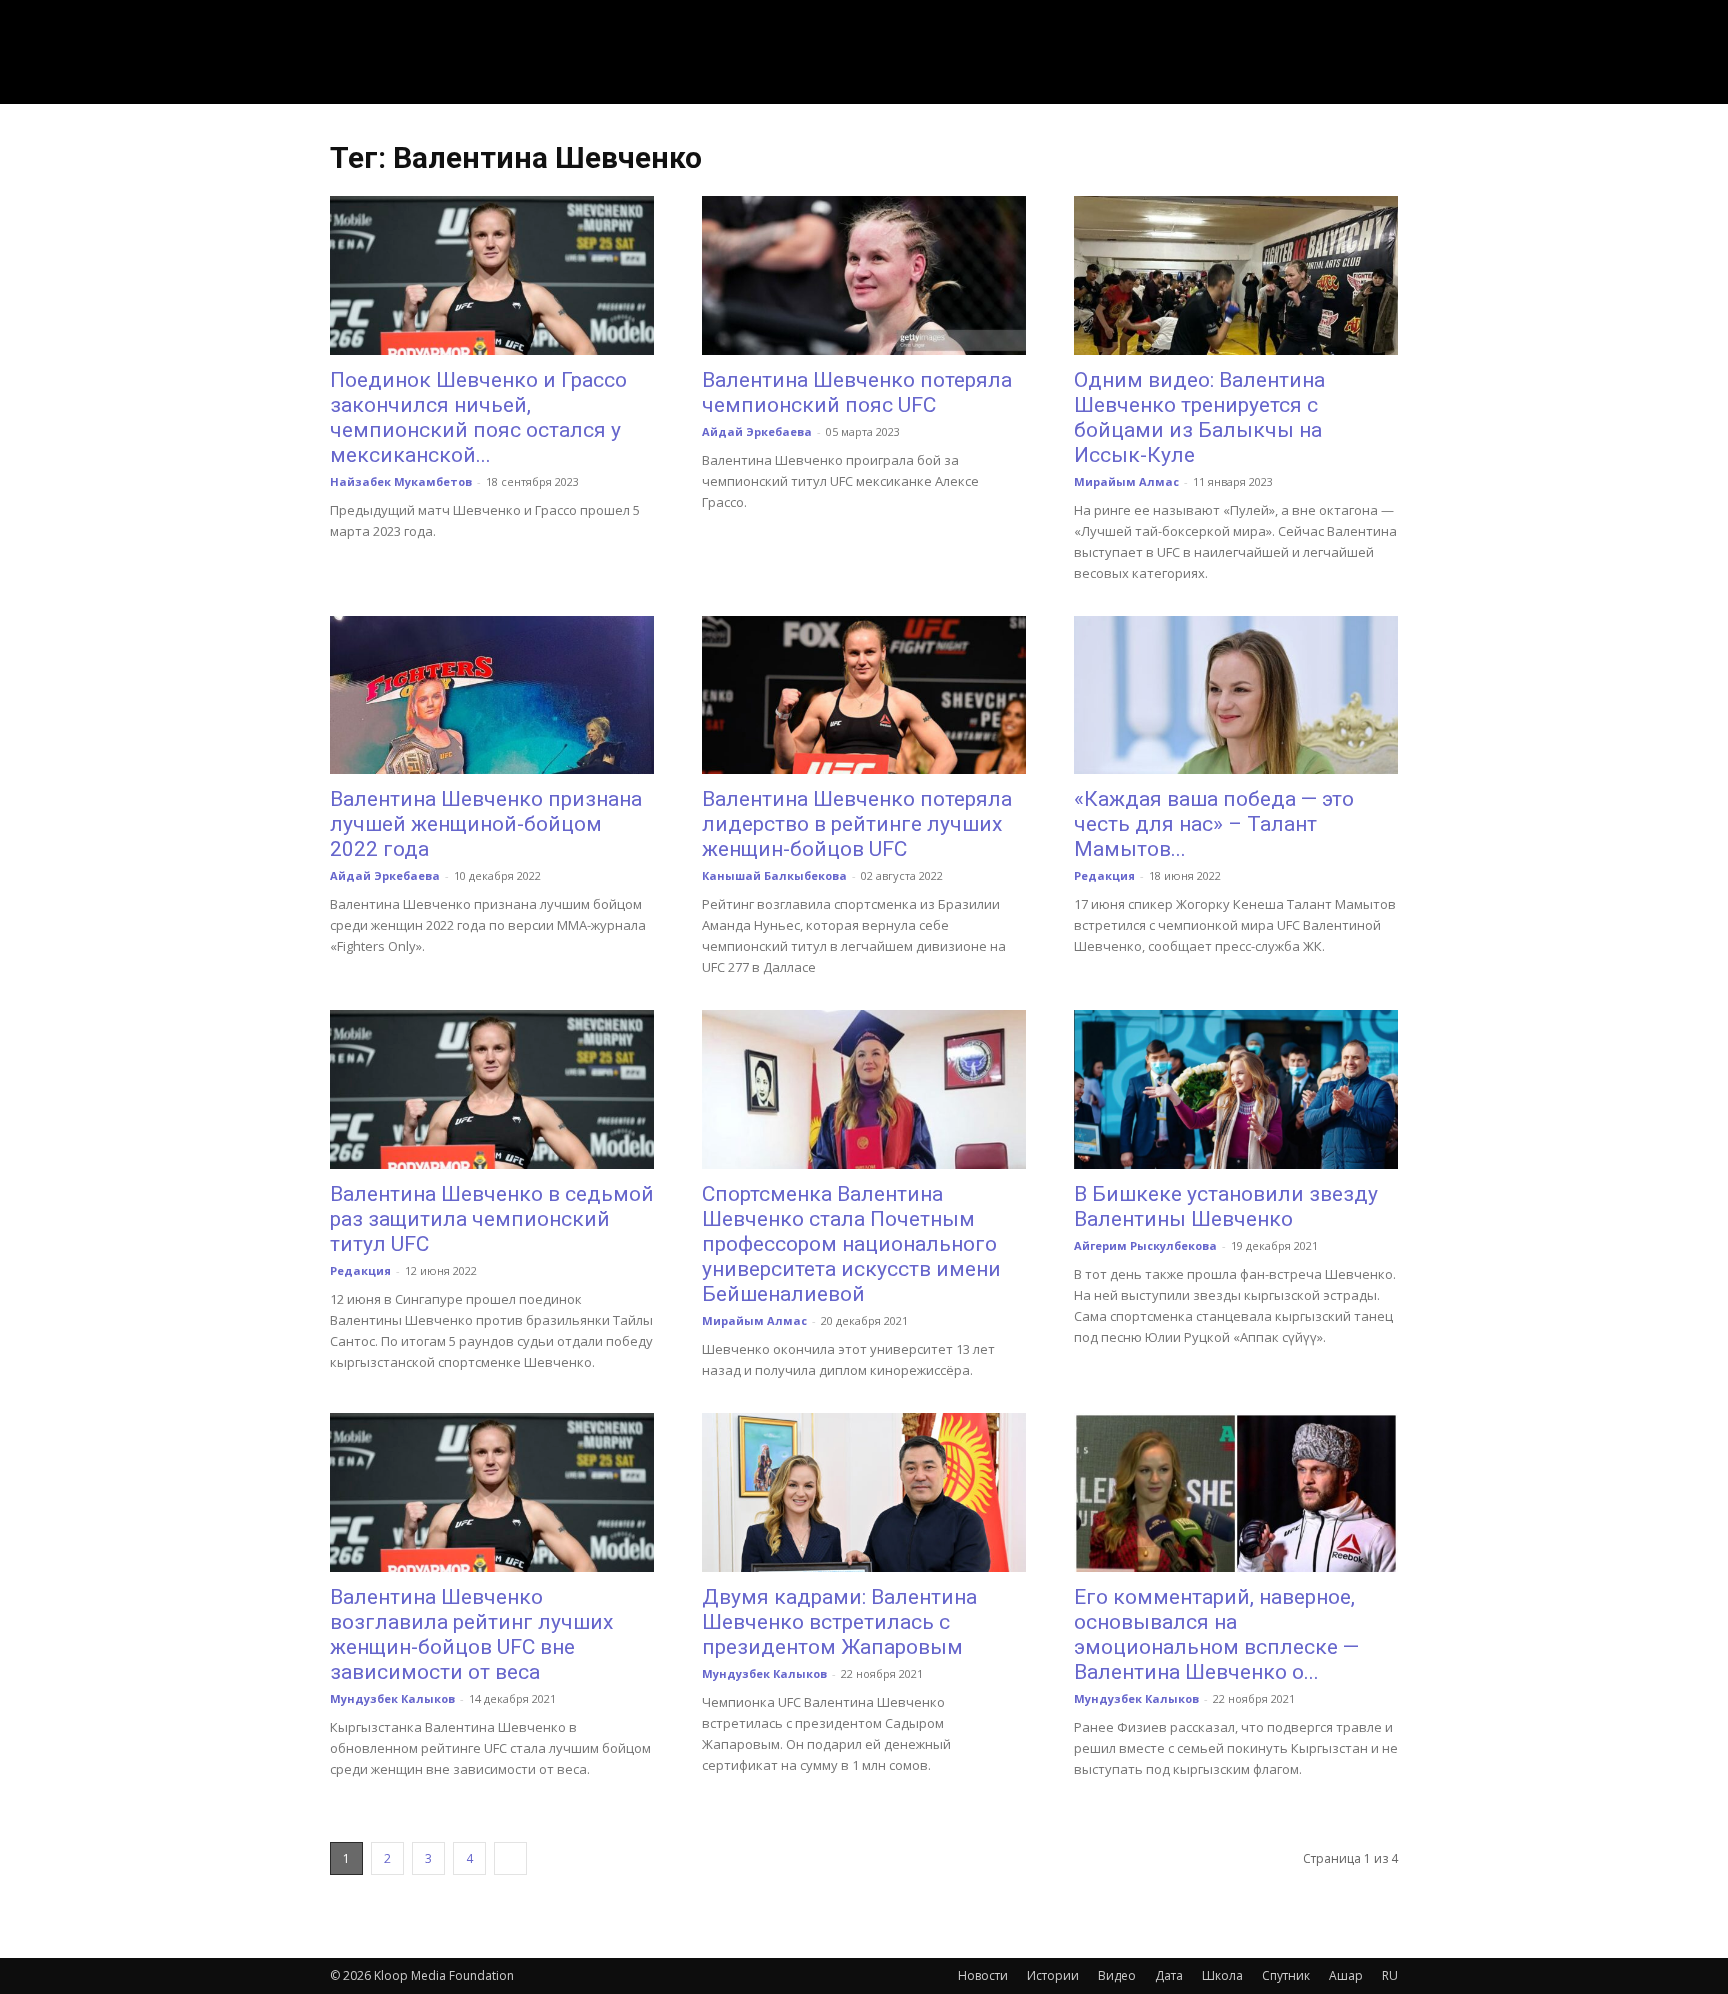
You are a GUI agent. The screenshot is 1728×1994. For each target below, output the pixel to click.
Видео (1117, 1975)
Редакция (1104, 875)
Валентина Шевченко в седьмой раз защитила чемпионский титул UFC (492, 1219)
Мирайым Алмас (1126, 481)
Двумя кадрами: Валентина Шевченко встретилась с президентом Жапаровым (839, 1622)
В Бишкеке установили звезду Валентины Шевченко (1226, 1206)
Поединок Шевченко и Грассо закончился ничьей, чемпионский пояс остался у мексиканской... (478, 417)
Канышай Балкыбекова (774, 875)
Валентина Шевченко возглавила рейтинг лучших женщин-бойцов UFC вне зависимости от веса (471, 1634)
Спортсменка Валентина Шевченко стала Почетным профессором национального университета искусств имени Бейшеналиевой (851, 1244)
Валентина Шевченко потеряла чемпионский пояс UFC (857, 392)
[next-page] (510, 1858)
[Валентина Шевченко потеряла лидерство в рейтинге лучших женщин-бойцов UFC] (864, 695)
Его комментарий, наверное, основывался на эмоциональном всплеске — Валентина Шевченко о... (1216, 1634)
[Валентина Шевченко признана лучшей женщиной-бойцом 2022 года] (492, 695)
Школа (1222, 1975)
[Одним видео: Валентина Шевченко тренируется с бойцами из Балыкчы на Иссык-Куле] (1236, 275)
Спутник (1286, 1975)
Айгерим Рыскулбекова (1145, 1245)
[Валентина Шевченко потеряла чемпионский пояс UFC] (864, 275)
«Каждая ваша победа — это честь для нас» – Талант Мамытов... (1214, 824)
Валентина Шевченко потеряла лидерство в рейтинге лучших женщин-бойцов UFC (857, 824)
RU (1390, 1975)
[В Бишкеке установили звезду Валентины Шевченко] (1236, 1089)
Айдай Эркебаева (757, 431)
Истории (1053, 1975)
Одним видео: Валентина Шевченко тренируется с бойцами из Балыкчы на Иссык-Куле (1199, 417)
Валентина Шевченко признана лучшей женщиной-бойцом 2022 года (486, 824)
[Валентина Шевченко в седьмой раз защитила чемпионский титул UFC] (492, 1089)
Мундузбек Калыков (392, 1698)
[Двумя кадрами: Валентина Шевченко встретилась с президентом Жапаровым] (864, 1492)
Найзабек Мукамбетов (401, 481)
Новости (983, 1975)
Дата (1169, 1975)
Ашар (1346, 1975)
